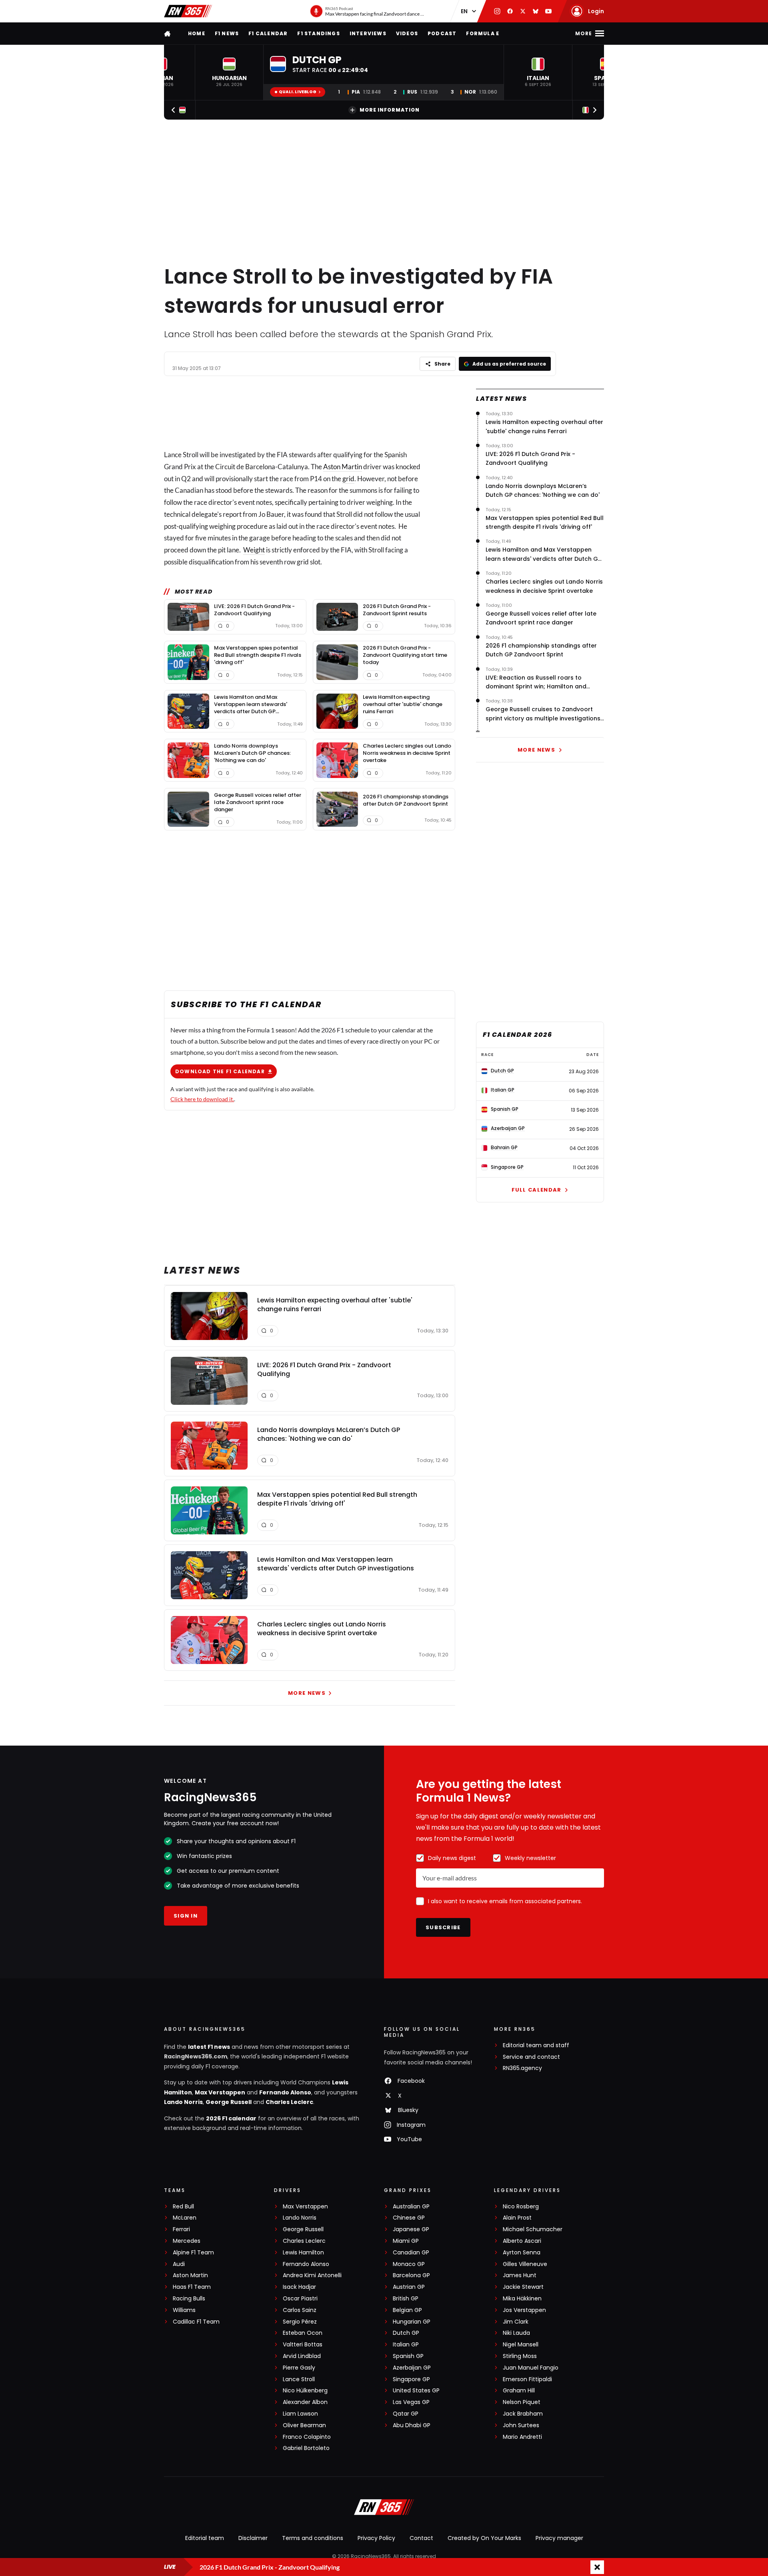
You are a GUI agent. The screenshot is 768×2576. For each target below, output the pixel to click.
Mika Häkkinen (522, 2299)
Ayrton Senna (522, 2253)
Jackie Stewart (523, 2287)
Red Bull (183, 2207)
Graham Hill (519, 2391)
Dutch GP (406, 2333)
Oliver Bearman (304, 2425)
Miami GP (406, 2241)
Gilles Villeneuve (525, 2264)
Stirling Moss (520, 2356)
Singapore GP (411, 2379)
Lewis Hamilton (303, 2253)
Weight (254, 550)
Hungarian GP (412, 2322)
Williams (184, 2310)
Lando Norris (183, 2102)
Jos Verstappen (524, 2310)
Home (197, 33)
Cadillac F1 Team (196, 2322)
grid (348, 479)
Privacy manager (559, 2538)
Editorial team (205, 2538)
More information (390, 110)
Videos (407, 33)
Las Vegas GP (411, 2402)
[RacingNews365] (188, 11)
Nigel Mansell (521, 2345)
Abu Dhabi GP (412, 2425)
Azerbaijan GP (412, 2368)
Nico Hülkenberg (305, 2391)
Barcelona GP (411, 2275)
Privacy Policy (376, 2538)
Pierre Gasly (299, 2368)
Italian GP (406, 2345)
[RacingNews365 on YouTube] (548, 11)
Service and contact (531, 2057)
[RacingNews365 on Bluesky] (536, 11)
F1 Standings (318, 33)
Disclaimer (253, 2538)
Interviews (368, 33)
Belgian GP (407, 2310)
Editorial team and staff (536, 2045)
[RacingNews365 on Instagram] (497, 11)
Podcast (442, 33)
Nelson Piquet (522, 2402)
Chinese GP (409, 2218)
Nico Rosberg (521, 2207)
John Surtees (521, 2425)
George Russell (229, 2102)
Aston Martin (343, 467)
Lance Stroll (299, 2379)
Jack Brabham (523, 2414)
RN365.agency (522, 2068)
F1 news (227, 33)
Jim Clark (516, 2322)
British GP (406, 2299)
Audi (179, 2264)
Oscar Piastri (300, 2299)
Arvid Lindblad (302, 2356)
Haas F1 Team (192, 2287)
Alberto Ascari (522, 2241)
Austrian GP (409, 2287)
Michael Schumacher (533, 2229)
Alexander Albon (305, 2402)
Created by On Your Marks (484, 2538)
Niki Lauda (516, 2333)
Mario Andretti (522, 2437)
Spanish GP (408, 2356)
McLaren (185, 2218)
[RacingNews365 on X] (523, 11)
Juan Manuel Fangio (531, 2368)
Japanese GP (411, 2229)
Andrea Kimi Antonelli (312, 2275)
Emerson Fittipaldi (527, 2379)
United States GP (416, 2391)
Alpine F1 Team (193, 2253)
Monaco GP (409, 2264)
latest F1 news (209, 2047)
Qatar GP (406, 2414)
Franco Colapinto (307, 2437)
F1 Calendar (268, 33)
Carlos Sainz (300, 2310)
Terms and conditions (313, 2538)
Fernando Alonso (285, 2092)
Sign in (186, 1916)
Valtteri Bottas (303, 2345)
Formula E (483, 33)
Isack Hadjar (299, 2287)
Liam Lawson (300, 2414)
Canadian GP (411, 2253)
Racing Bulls (189, 2299)
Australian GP (411, 2207)
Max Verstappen (220, 2092)
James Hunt (520, 2275)
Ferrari (181, 2229)
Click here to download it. (202, 1099)
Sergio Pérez (300, 2322)
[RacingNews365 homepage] (168, 33)
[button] (229, 72)
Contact (421, 2538)
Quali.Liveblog (298, 92)
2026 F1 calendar (231, 2118)
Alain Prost (517, 2218)
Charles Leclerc (289, 2102)
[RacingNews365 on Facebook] (510, 11)
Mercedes (187, 2241)
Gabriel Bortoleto (306, 2448)
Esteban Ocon (303, 2333)
